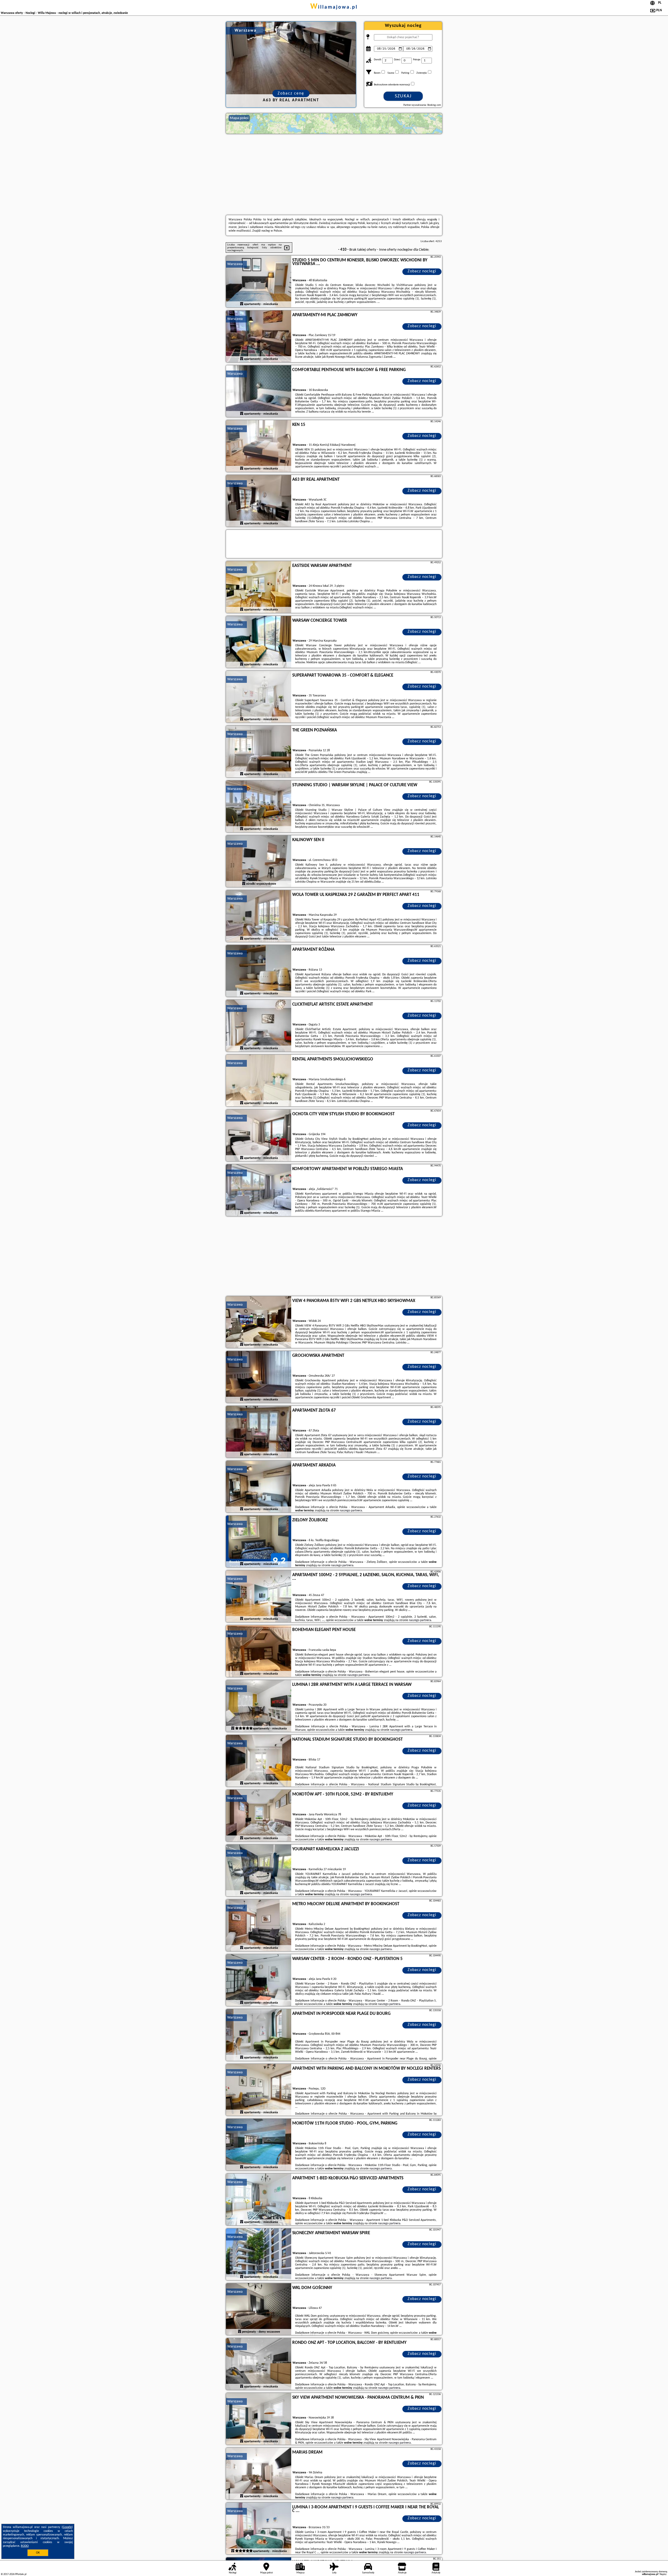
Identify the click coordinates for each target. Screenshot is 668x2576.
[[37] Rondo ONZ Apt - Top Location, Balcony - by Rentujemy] (259, 2364)
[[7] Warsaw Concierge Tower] (259, 642)
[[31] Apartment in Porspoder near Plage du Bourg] (259, 2035)
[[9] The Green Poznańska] (259, 752)
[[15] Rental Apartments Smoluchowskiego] (259, 1081)
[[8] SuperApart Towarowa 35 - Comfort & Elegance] (259, 697)
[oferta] (242, 304)
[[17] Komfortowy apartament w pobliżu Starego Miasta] (259, 1190)
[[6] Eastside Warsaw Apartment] (259, 587)
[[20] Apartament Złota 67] (259, 1432)
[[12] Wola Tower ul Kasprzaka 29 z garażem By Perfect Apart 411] (259, 916)
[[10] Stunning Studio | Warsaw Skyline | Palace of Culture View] (259, 807)
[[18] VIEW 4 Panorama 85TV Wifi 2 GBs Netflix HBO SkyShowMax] (259, 1322)
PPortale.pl (21, 2574)
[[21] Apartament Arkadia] (259, 1487)
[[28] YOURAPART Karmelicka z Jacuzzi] (259, 1871)
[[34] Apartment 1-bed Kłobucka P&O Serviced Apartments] (259, 2200)
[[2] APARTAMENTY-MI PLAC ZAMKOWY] (259, 337)
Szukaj (403, 96)
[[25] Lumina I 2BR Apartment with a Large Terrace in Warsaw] (259, 1706)
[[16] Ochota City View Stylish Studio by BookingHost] (259, 1136)
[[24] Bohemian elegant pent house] (259, 1651)
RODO (25, 2546)
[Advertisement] (334, 174)
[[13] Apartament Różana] (259, 971)
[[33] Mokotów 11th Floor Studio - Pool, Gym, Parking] (259, 2145)
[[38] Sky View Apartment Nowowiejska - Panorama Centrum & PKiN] (259, 2419)
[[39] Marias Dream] (259, 2474)
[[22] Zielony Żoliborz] (259, 1542)
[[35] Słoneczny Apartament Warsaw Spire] (259, 2255)
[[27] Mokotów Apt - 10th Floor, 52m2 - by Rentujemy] (259, 1816)
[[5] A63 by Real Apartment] (259, 501)
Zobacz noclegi (422, 271)
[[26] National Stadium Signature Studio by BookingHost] (259, 1761)
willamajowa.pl (334, 7)
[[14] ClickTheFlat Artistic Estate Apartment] (259, 1026)
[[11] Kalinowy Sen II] (259, 861)
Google (67, 2527)
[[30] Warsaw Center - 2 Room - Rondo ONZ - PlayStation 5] (259, 1980)
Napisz (663, 2574)
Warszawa (235, 264)
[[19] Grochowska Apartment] (259, 1377)
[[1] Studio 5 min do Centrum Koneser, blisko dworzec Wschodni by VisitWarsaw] (259, 282)
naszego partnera (351, 1511)
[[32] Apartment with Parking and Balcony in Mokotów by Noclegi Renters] (259, 2090)
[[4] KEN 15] (259, 446)
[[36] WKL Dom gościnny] (259, 2309)
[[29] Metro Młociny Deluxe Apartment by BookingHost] (259, 1926)
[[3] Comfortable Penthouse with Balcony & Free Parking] (259, 391)
